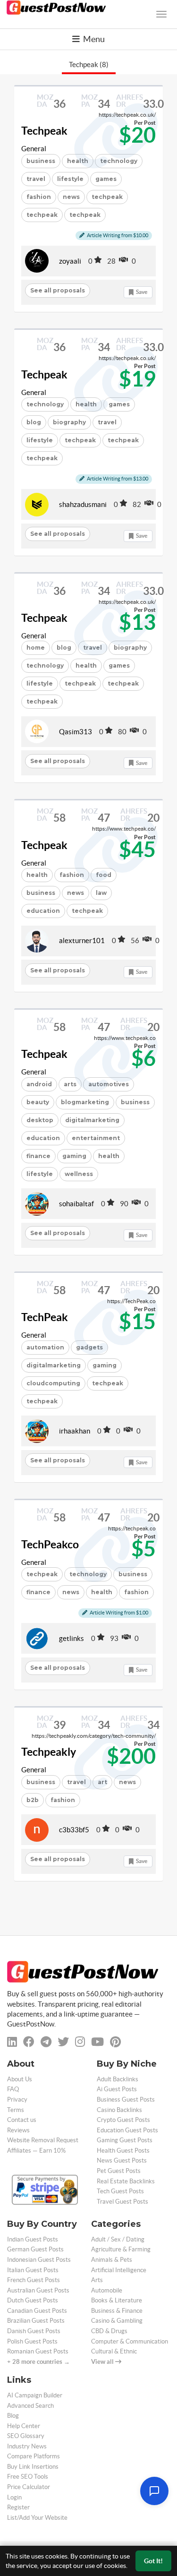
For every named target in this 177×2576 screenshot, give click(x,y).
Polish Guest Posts (32, 2341)
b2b (33, 1800)
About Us (20, 2079)
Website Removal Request (43, 2140)
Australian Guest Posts (38, 2290)
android (39, 1084)
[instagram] (80, 2042)
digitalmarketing (92, 1120)
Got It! (153, 2561)
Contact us (22, 2120)
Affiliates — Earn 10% (36, 2151)
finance (38, 1156)
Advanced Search (30, 2406)
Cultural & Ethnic (114, 2351)
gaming (74, 1156)
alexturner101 (82, 940)
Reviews (18, 2130)
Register (18, 2507)
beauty (38, 1102)
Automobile (107, 2290)
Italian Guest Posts (33, 2270)
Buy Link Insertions (33, 2467)
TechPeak (45, 1317)
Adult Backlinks (118, 2079)
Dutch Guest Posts (33, 2300)
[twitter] (63, 2042)
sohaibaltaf (76, 1204)
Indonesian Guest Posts (39, 2260)
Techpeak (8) (89, 64)
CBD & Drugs (109, 2331)
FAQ (13, 2089)
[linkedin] (12, 2042)
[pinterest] (115, 2042)
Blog (13, 2416)
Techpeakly (49, 1752)
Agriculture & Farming (121, 2249)
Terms (16, 2110)
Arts (97, 2280)
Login (14, 2497)
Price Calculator (29, 2487)
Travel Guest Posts (122, 2202)
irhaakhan (75, 1431)
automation (45, 1347)
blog (34, 422)
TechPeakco (50, 1545)
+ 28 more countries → (38, 2362)
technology (45, 404)
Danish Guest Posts (34, 2331)
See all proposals (58, 290)
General (34, 149)
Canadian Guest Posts (37, 2311)
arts (70, 1084)
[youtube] (97, 2042)
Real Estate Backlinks (126, 2181)
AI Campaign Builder (35, 2395)
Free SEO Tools (28, 2477)
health (37, 875)
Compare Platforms (34, 2456)
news (71, 197)
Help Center (24, 2426)
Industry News (27, 2446)
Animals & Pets (112, 2260)
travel (36, 179)
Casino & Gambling (117, 2321)
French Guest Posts (34, 2280)
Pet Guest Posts (119, 2171)
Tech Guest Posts (120, 2191)
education (43, 911)
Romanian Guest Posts (38, 2351)
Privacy (17, 2099)
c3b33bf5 (74, 1830)
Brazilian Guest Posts (36, 2321)
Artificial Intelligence (119, 2270)
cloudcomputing (53, 1383)
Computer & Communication (130, 2341)
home (36, 648)
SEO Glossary (26, 2436)
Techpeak (44, 131)
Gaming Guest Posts (125, 2140)
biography (69, 422)
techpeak (107, 197)
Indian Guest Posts (33, 2239)
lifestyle (70, 179)
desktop (40, 1120)
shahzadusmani (83, 504)
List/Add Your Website (37, 2518)
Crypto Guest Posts (123, 2120)
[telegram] (46, 2042)
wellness (79, 1174)
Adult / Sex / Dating (118, 2239)
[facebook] (29, 2042)
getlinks (72, 1638)
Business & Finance (117, 2311)
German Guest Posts (35, 2249)
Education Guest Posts (127, 2130)
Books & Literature (117, 2300)
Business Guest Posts (126, 2099)
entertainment (96, 1138)
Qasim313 (76, 732)
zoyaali (70, 261)
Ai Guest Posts (117, 2089)
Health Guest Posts (123, 2151)
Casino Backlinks (119, 2110)
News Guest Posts (122, 2160)
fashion (39, 197)
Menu (93, 39)
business (41, 161)
